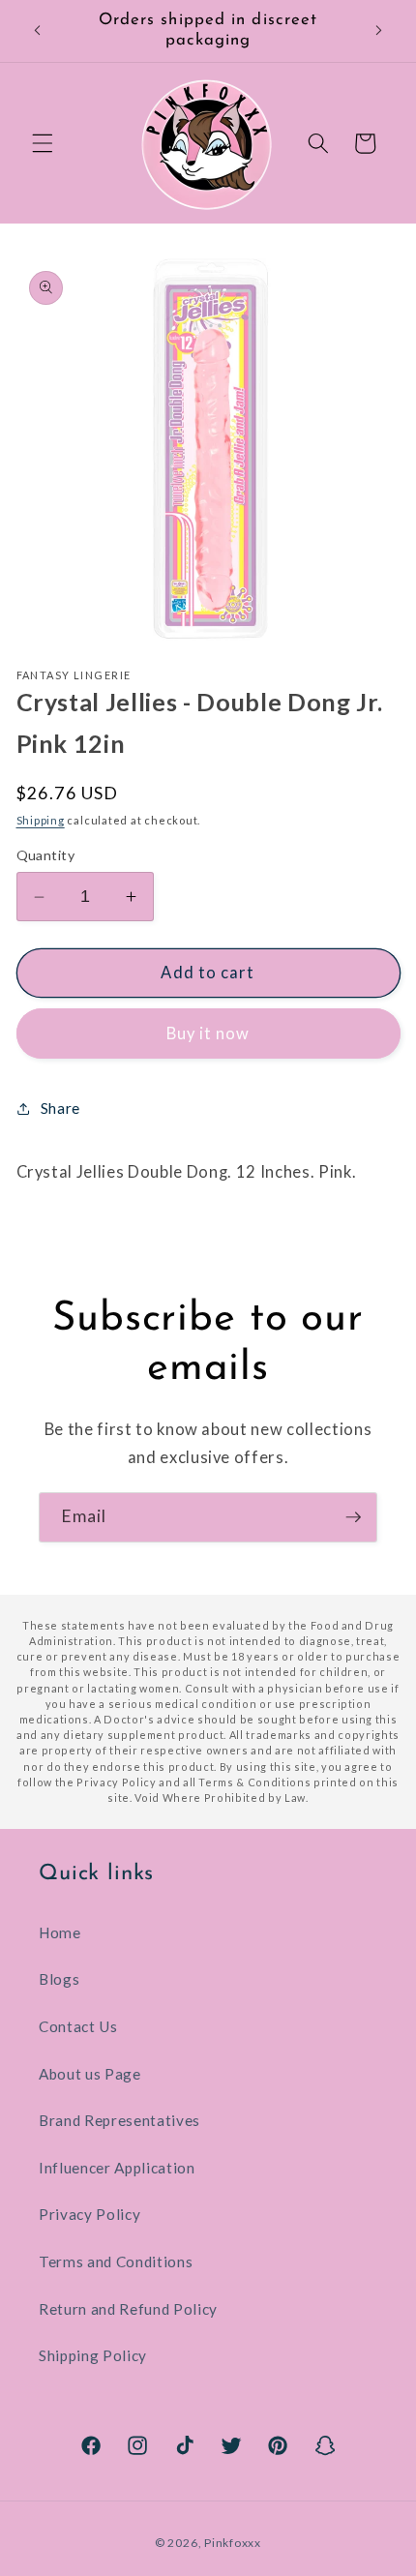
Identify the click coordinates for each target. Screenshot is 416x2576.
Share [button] (60, 1108)
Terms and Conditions (116, 2261)
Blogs (59, 1979)
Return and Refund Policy (128, 2309)
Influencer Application (117, 2168)
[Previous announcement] (38, 31)
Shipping (41, 820)
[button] (43, 143)
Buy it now (208, 1033)
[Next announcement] (379, 31)
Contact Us (78, 2026)
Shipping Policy (93, 2355)
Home (60, 1932)
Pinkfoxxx (233, 2543)
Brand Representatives (119, 2120)
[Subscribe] (353, 1517)
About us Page (90, 2074)
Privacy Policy (89, 2214)
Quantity (46, 855)
